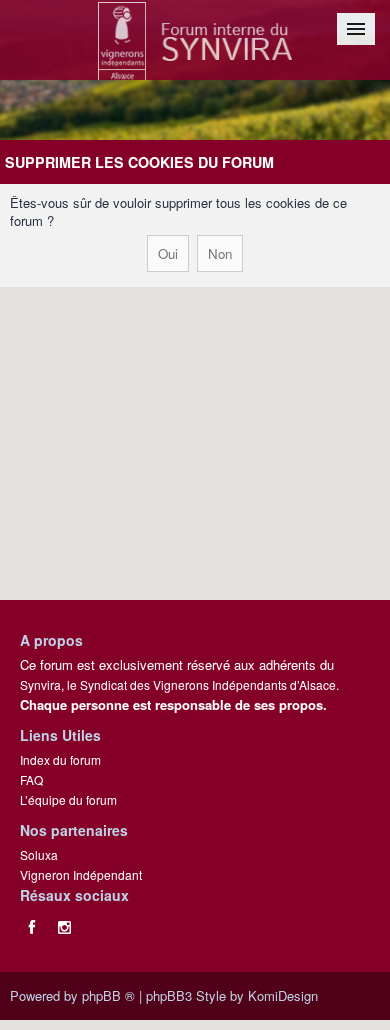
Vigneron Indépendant (81, 874)
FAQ (31, 779)
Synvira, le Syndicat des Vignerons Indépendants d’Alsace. (179, 684)
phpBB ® (108, 995)
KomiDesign (283, 995)
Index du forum (60, 759)
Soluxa (39, 854)
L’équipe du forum (68, 799)
